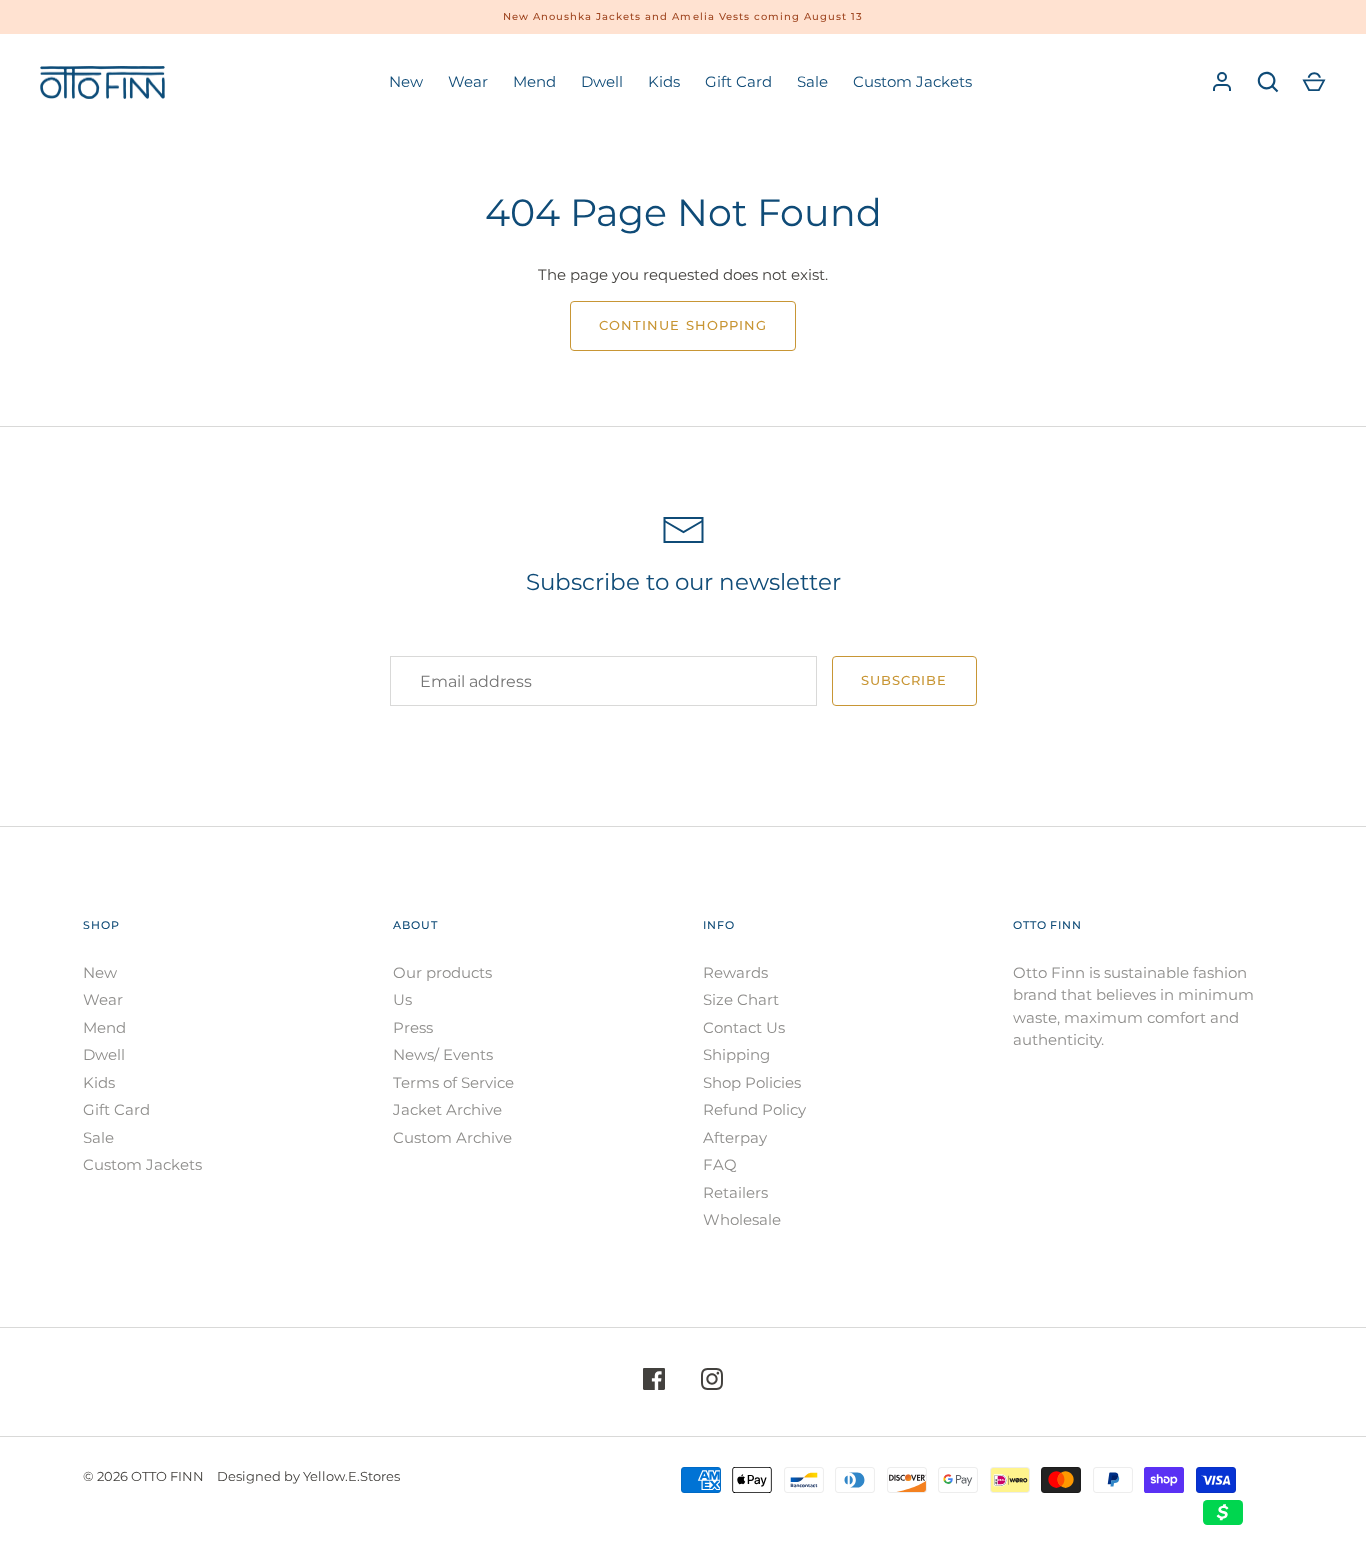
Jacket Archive (447, 1109)
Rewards (735, 972)
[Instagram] (712, 1382)
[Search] (1268, 82)
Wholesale (742, 1219)
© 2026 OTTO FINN (143, 1476)
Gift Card (738, 81)
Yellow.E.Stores (351, 1476)
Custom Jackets (912, 81)
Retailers (735, 1192)
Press (413, 1027)
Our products (442, 972)
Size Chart (741, 999)
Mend (534, 81)
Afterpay (735, 1137)
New (406, 81)
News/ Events (443, 1054)
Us (402, 999)
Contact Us (744, 1027)
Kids (664, 81)
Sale (812, 81)
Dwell (602, 81)
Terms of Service (453, 1082)
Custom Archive (452, 1137)
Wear (468, 81)
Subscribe (904, 680)
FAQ (720, 1164)
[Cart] (1314, 82)
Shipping (736, 1054)
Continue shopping (683, 325)
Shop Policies (752, 1082)
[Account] (1222, 82)
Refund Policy (754, 1109)
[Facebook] (654, 1382)
